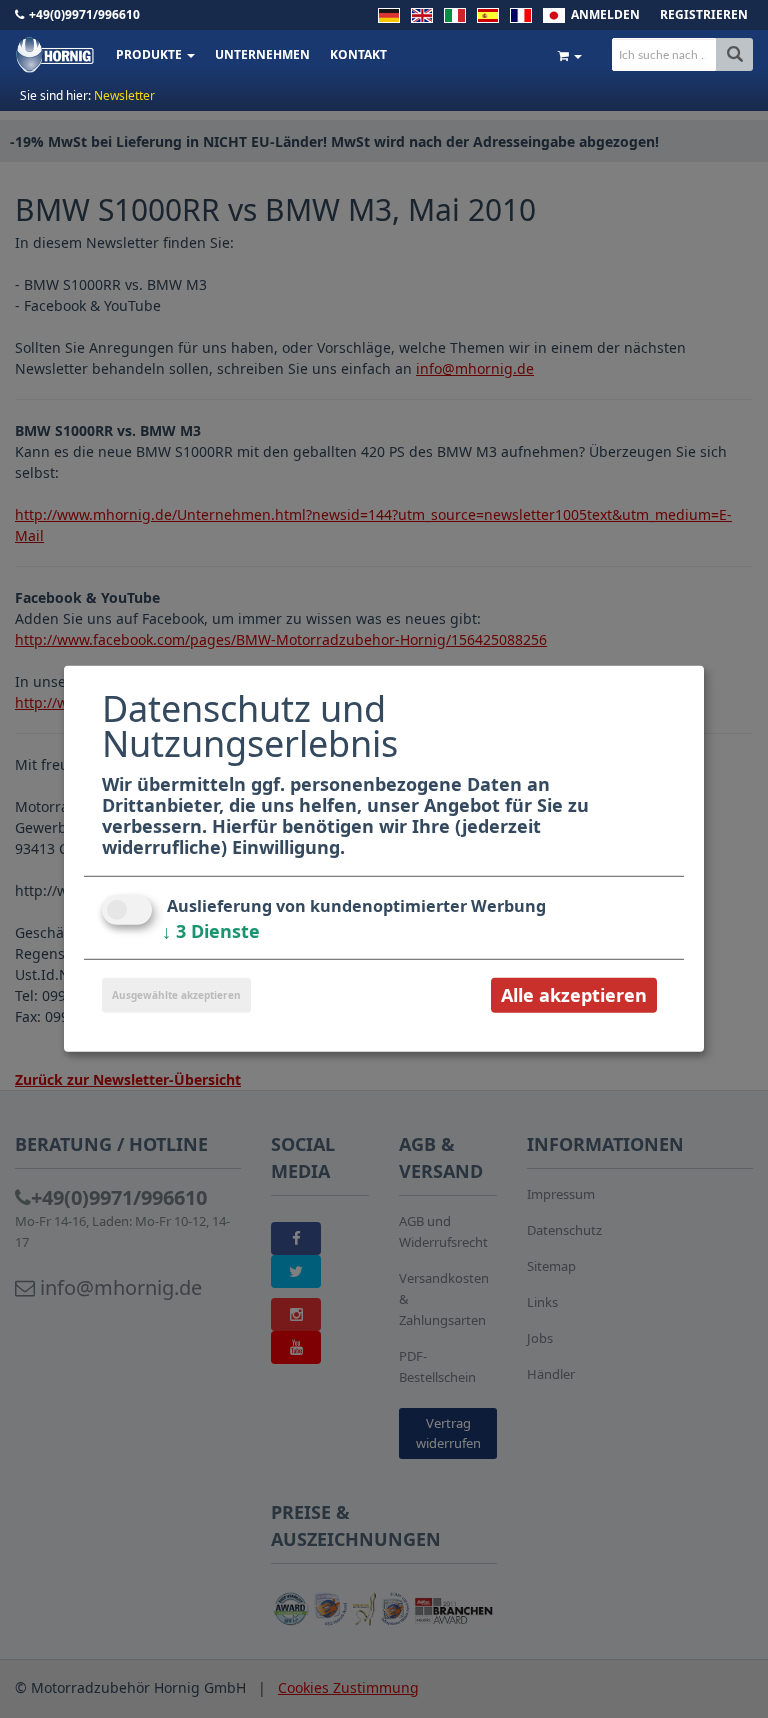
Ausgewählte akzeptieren (176, 995)
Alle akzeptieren (574, 995)
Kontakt (358, 54)
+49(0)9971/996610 (84, 14)
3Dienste (211, 931)
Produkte (150, 54)
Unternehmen (262, 54)
